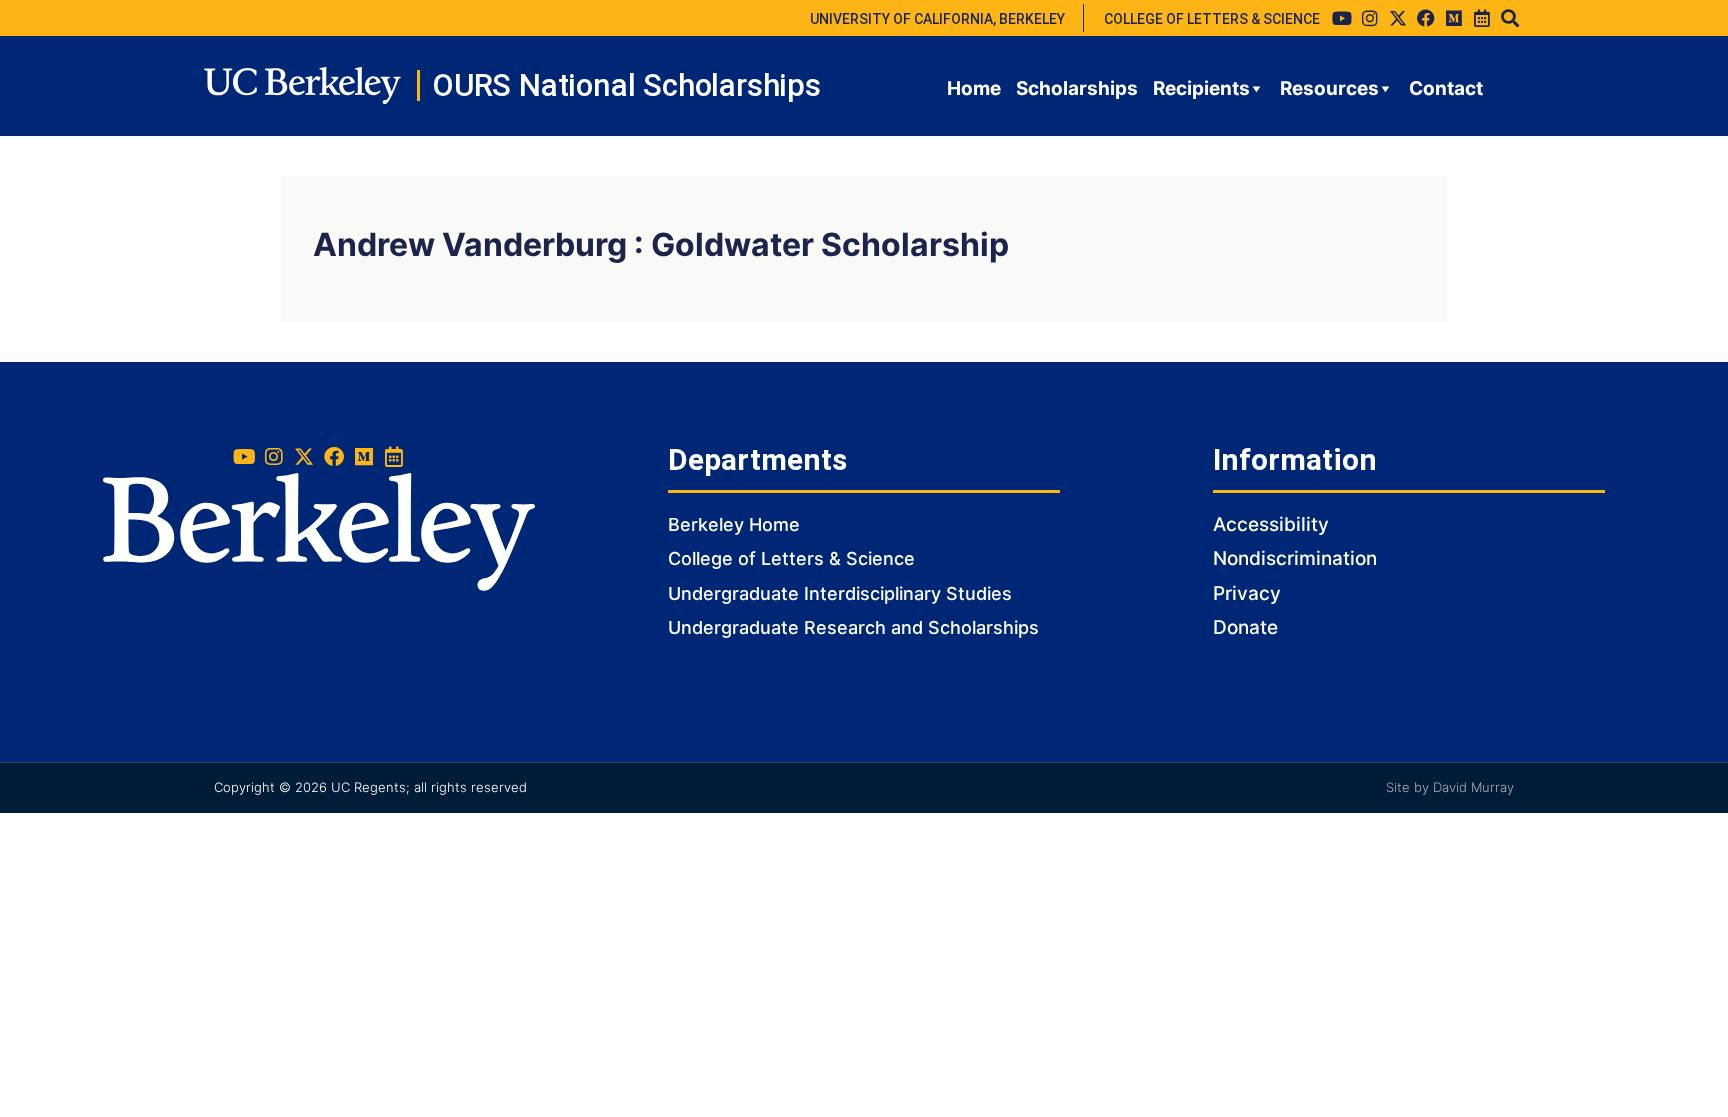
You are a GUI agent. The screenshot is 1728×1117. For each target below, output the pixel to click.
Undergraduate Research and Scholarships (853, 627)
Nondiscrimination (1295, 558)
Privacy (1247, 593)
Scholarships (1077, 88)
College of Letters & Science (791, 558)
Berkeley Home (734, 524)
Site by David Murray (1450, 787)
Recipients (1201, 88)
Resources (1329, 88)
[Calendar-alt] (1482, 18)
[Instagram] (1370, 18)
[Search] (1510, 18)
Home (974, 88)
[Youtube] (1342, 18)
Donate (1245, 627)
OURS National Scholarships (626, 85)
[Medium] (1454, 18)
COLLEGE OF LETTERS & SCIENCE (1212, 19)
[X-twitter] (1398, 18)
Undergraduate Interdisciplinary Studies (840, 593)
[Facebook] (1426, 18)
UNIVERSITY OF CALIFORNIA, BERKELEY (937, 19)
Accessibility (1271, 524)
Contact (1446, 88)
